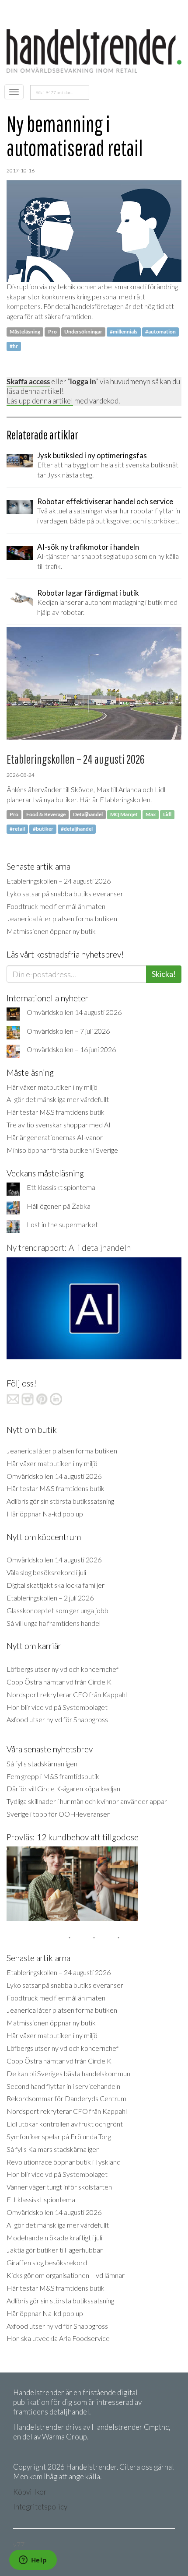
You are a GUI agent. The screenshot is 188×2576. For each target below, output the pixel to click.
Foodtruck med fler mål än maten (56, 906)
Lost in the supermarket (62, 1224)
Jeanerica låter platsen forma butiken (62, 918)
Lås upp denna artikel (40, 401)
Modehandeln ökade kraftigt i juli (54, 2237)
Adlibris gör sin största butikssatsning (60, 1501)
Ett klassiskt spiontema (61, 1187)
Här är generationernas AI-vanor (55, 1137)
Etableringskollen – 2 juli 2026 (50, 1598)
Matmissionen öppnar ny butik (51, 931)
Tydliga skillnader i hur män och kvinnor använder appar (87, 1801)
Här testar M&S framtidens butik (56, 1112)
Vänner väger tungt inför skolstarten (59, 2187)
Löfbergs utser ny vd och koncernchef (63, 1669)
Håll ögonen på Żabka (59, 1206)
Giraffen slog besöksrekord (47, 2262)
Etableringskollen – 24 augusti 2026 (59, 881)
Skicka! (164, 974)
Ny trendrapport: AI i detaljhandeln (69, 1248)
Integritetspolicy (40, 2507)
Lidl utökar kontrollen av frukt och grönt (65, 2124)
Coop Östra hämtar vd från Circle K (59, 1682)
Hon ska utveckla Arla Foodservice (58, 2338)
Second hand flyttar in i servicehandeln (63, 2086)
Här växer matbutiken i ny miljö (52, 1087)
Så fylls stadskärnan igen (42, 1764)
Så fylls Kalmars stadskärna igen (53, 2149)
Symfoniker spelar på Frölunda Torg (59, 2136)
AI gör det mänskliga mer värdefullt (58, 1099)
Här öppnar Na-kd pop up (45, 1514)
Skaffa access (28, 381)
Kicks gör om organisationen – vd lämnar (66, 2275)
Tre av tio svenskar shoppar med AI (59, 1125)
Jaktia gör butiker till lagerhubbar (55, 2250)
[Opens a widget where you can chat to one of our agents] (33, 2561)
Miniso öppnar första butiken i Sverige (62, 1150)
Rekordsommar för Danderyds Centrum (66, 2098)
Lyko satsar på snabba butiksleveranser (65, 893)
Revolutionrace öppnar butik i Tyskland (64, 2162)
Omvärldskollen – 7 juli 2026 (68, 1031)
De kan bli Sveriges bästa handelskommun (68, 2073)
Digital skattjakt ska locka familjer (56, 1585)
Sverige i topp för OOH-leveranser (58, 1814)
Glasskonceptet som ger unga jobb (57, 1610)
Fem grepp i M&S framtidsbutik (53, 1776)
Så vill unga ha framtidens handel (54, 1623)
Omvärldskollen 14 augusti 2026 (74, 1012)
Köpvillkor (30, 2492)
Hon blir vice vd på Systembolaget (57, 1707)
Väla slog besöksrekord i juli (46, 1572)
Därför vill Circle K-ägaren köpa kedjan (63, 1788)
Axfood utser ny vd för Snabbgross (57, 1719)
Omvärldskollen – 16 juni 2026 (71, 1049)
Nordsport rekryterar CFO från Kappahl (67, 1694)
